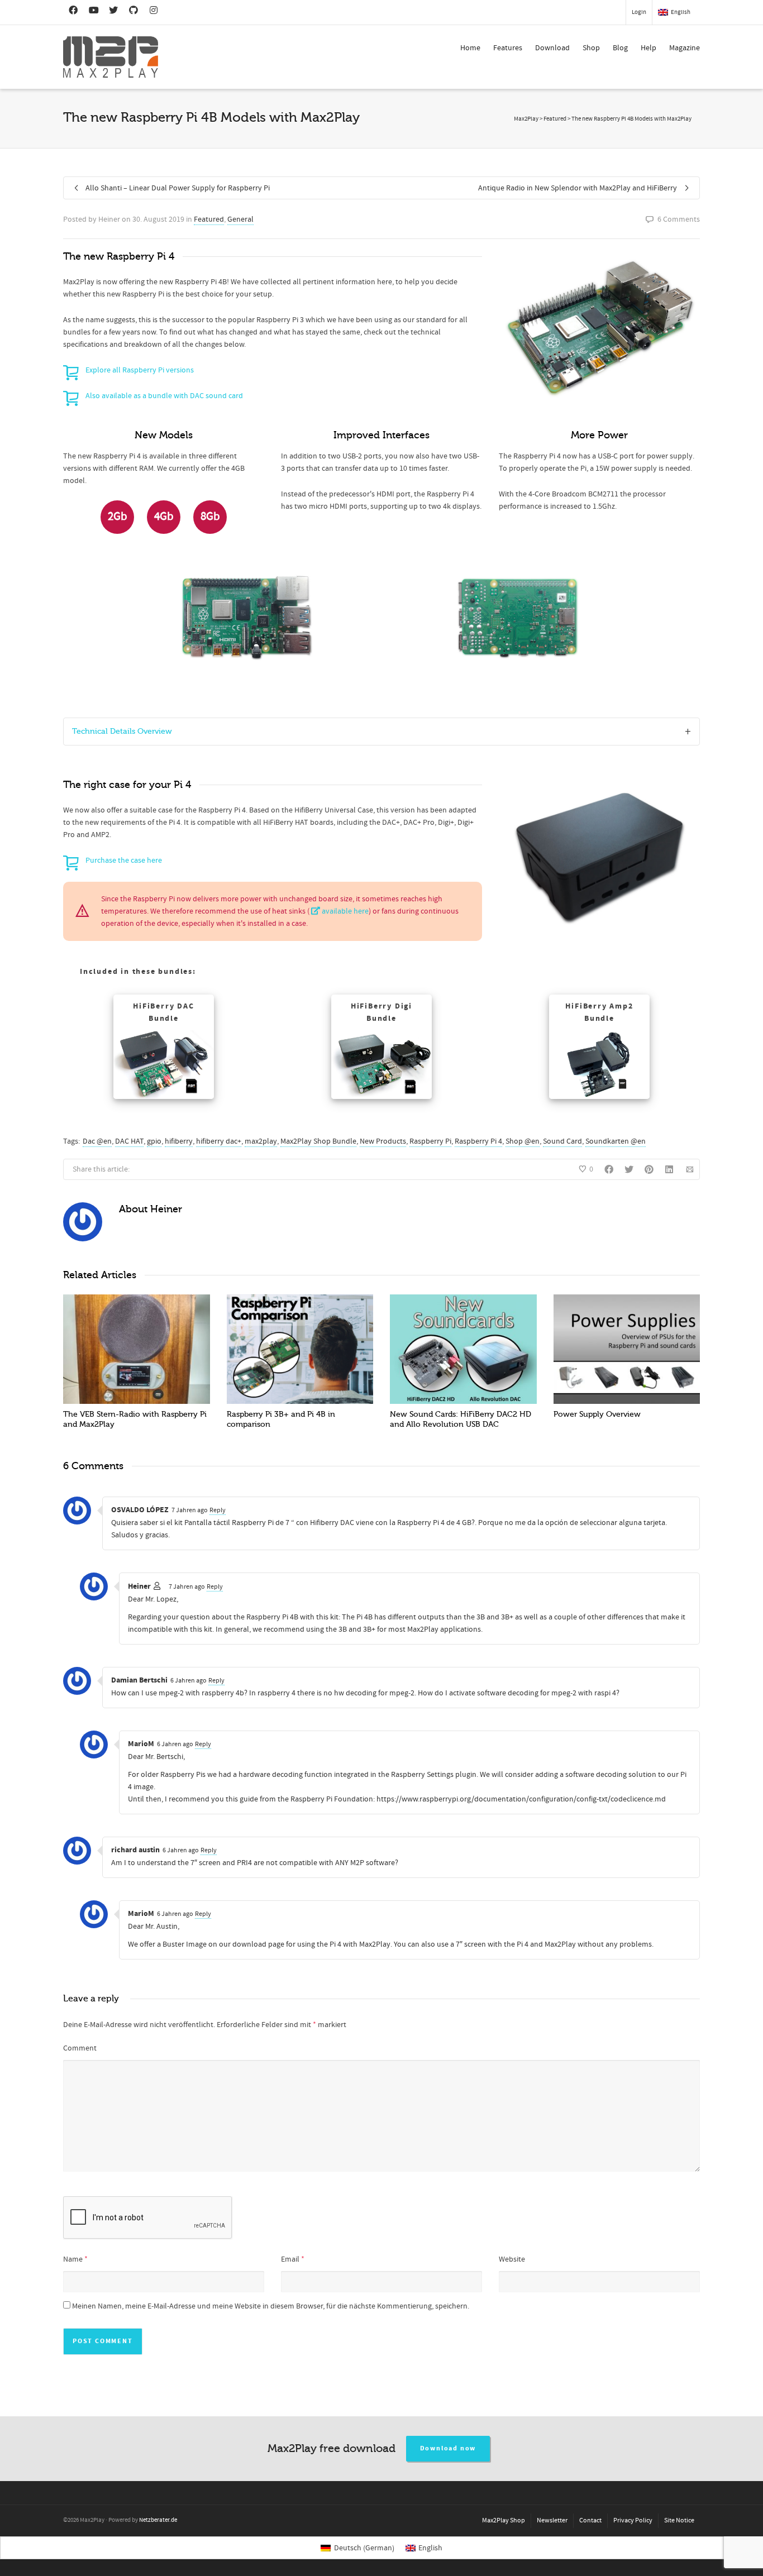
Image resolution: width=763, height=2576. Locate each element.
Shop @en (523, 1141)
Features (508, 48)
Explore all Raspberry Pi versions (140, 370)
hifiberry (179, 1141)
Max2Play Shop (504, 2520)
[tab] (381, 732)
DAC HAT (129, 1141)
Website (512, 2259)
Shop (591, 48)
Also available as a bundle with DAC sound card (164, 396)
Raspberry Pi (430, 1141)
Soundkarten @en (616, 1141)
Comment (80, 2048)
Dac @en (97, 1141)
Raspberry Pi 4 (478, 1141)
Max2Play (526, 119)
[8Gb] (210, 532)
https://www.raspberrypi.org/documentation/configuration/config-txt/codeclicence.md (521, 1799)
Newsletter (552, 2520)
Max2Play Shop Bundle (318, 1141)
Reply (218, 1510)
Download (552, 48)
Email (290, 2259)
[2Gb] (117, 532)
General (240, 219)
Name (73, 2259)
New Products (383, 1141)
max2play (261, 1141)
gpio (154, 1141)
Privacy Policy (633, 2520)
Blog (620, 48)
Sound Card (562, 1141)
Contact (590, 2520)
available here (344, 911)
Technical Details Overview (122, 731)
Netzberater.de (158, 2520)
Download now (448, 2448)
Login (639, 12)
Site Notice (679, 2520)
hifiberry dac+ (219, 1141)
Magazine (685, 48)
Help (648, 48)
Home (470, 48)
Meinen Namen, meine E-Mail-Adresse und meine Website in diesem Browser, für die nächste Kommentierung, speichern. (271, 2306)
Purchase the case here (124, 861)
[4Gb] (164, 532)
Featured (209, 219)
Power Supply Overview (597, 1414)
